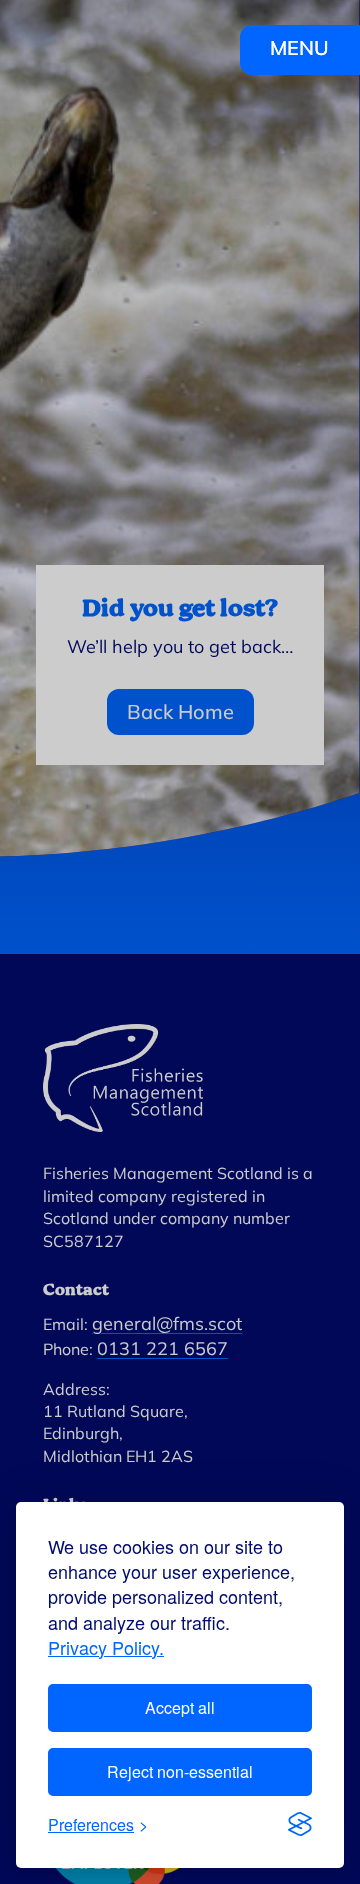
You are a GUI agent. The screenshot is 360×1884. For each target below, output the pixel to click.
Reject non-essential (180, 1771)
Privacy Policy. (106, 1647)
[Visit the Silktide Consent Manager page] (300, 1824)
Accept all (180, 1707)
